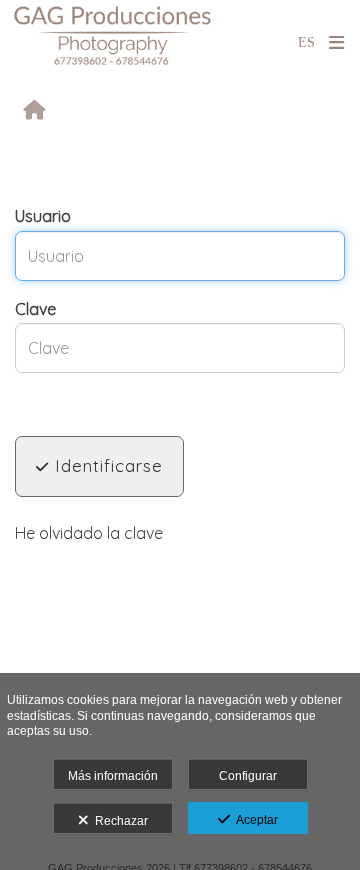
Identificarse (106, 465)
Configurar (248, 776)
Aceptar (254, 820)
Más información (113, 776)
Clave (35, 309)
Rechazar (118, 821)
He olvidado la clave (89, 533)
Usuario (43, 216)
